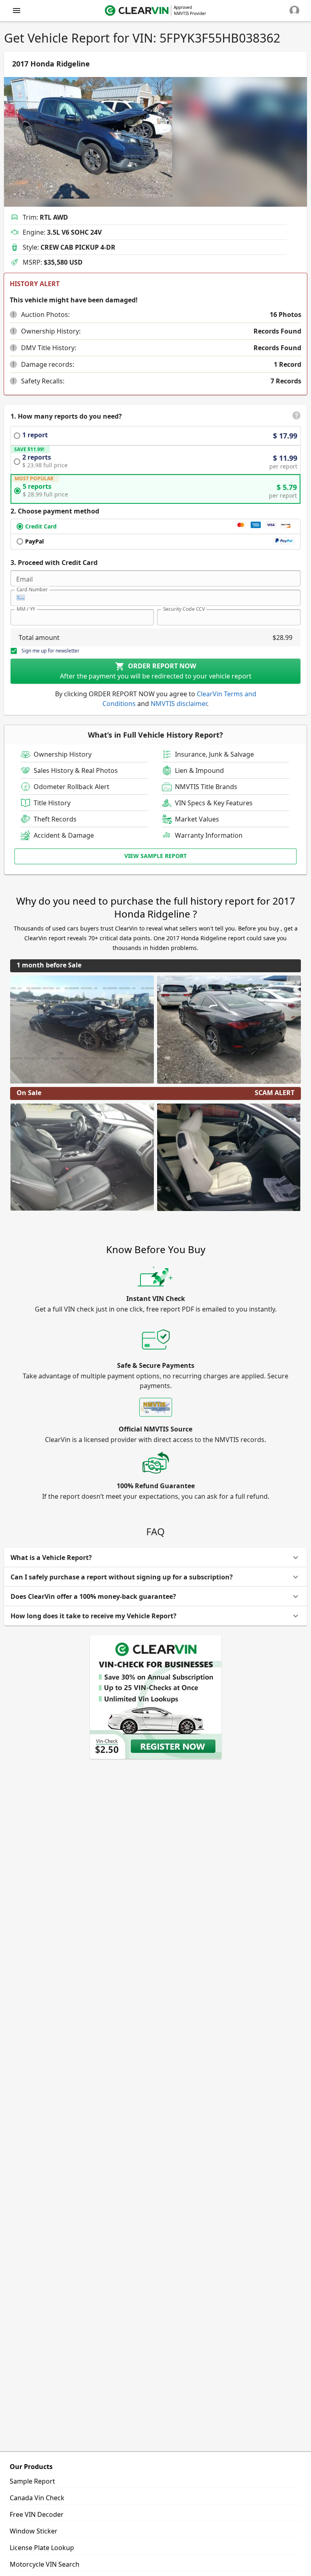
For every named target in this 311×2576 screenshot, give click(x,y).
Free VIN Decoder (37, 2514)
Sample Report (32, 2481)
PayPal (34, 541)
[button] (13, 315)
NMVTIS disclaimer (179, 704)
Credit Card (41, 526)
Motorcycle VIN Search (45, 2564)
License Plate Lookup (42, 2548)
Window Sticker (34, 2531)
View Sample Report (155, 856)
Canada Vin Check (37, 2498)
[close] (17, 11)
